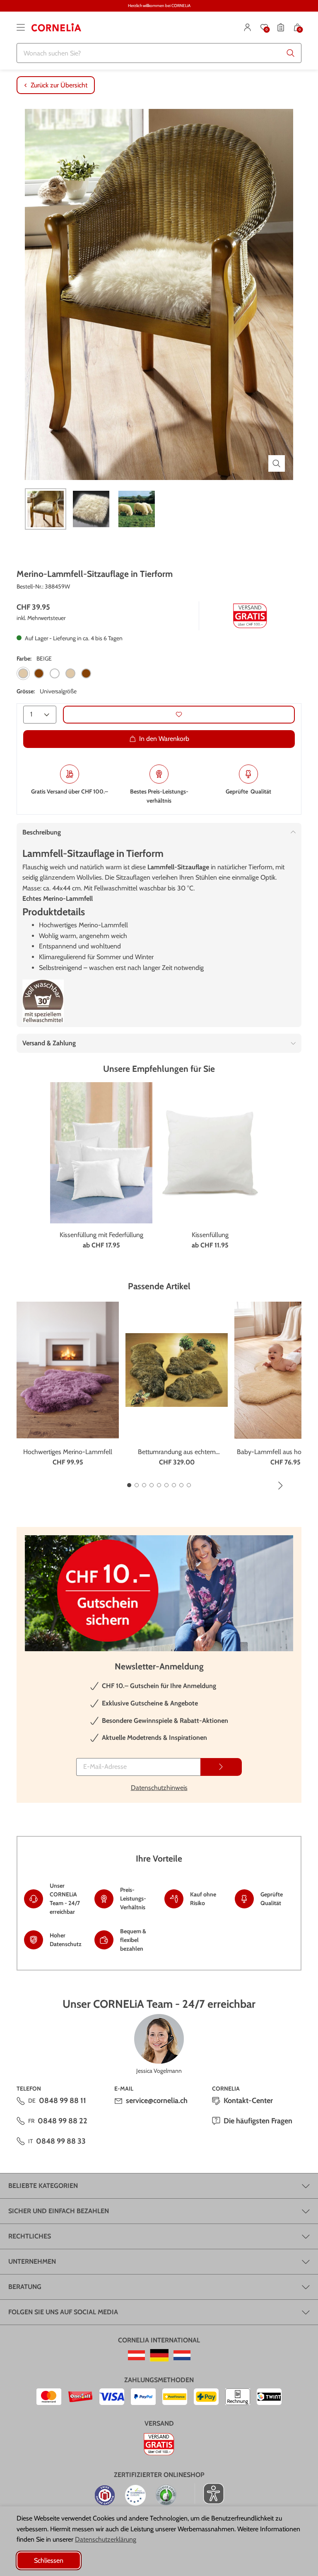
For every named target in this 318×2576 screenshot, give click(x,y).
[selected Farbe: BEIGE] (23, 673)
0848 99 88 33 (61, 2141)
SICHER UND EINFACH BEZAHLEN (59, 2211)
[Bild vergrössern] (277, 463)
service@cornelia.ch (157, 2101)
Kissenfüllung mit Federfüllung (101, 1235)
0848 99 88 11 (63, 2101)
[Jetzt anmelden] (221, 1767)
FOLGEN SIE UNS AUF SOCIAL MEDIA (63, 2312)
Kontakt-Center (248, 2101)
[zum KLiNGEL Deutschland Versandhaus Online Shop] (159, 2355)
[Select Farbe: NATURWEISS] (55, 673)
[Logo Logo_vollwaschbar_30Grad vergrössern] (43, 1001)
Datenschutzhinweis (159, 1788)
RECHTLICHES (30, 2236)
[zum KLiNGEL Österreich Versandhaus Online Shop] (136, 2355)
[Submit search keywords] (291, 53)
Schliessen (49, 2560)
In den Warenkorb (164, 739)
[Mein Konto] (248, 27)
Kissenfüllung (210, 1235)
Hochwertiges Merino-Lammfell (68, 1452)
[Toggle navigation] (21, 27)
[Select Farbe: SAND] (70, 673)
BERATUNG (25, 2287)
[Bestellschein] (281, 27)
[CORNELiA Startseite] (56, 27)
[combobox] (159, 53)
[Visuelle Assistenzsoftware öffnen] (209, 2494)
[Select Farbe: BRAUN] (39, 673)
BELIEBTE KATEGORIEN (43, 2186)
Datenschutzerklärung (106, 2539)
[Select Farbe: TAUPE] (86, 673)
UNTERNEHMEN (32, 2261)
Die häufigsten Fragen (258, 2121)
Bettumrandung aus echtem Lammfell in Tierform (177, 1452)
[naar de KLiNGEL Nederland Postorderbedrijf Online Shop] (182, 2355)
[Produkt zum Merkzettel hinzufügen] (179, 715)
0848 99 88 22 (63, 2121)
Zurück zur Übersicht (59, 85)
